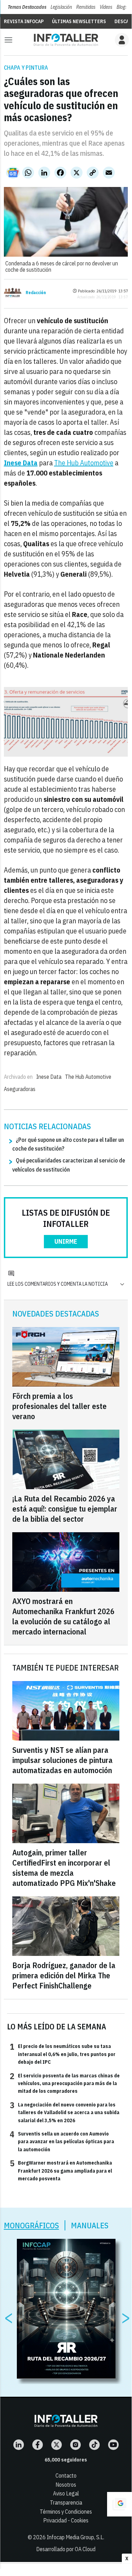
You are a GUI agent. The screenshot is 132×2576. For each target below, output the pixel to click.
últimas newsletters (79, 21)
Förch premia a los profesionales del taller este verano (60, 1406)
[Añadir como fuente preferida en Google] (119, 2504)
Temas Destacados (27, 7)
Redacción (36, 293)
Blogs (122, 7)
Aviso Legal (66, 2493)
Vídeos (106, 7)
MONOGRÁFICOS (31, 2225)
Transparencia (66, 2502)
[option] (66, 2309)
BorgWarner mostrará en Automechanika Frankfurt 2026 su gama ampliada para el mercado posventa (61, 2170)
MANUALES (90, 2225)
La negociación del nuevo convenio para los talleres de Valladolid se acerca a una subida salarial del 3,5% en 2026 (65, 2112)
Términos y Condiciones (66, 2512)
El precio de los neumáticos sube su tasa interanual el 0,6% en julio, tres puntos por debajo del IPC (63, 2054)
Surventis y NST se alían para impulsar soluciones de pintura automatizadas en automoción (62, 1760)
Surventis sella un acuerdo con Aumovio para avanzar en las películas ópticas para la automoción (62, 2141)
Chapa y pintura (26, 68)
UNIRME (66, 1241)
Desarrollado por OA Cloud (66, 2549)
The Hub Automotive (84, 463)
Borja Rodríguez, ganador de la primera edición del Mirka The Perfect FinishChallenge (64, 1975)
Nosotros (66, 2485)
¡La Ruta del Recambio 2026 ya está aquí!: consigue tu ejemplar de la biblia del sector (65, 1509)
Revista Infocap (24, 21)
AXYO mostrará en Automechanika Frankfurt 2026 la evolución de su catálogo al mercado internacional (63, 1616)
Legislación (61, 7)
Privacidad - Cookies (66, 2520)
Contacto (66, 2476)
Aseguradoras (20, 1089)
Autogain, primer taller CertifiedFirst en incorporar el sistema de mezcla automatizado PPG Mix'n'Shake (64, 1868)
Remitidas (86, 7)
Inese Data (49, 1077)
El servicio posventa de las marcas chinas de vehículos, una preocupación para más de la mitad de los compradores (65, 2083)
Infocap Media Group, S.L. (75, 2537)
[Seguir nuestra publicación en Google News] (13, 173)
